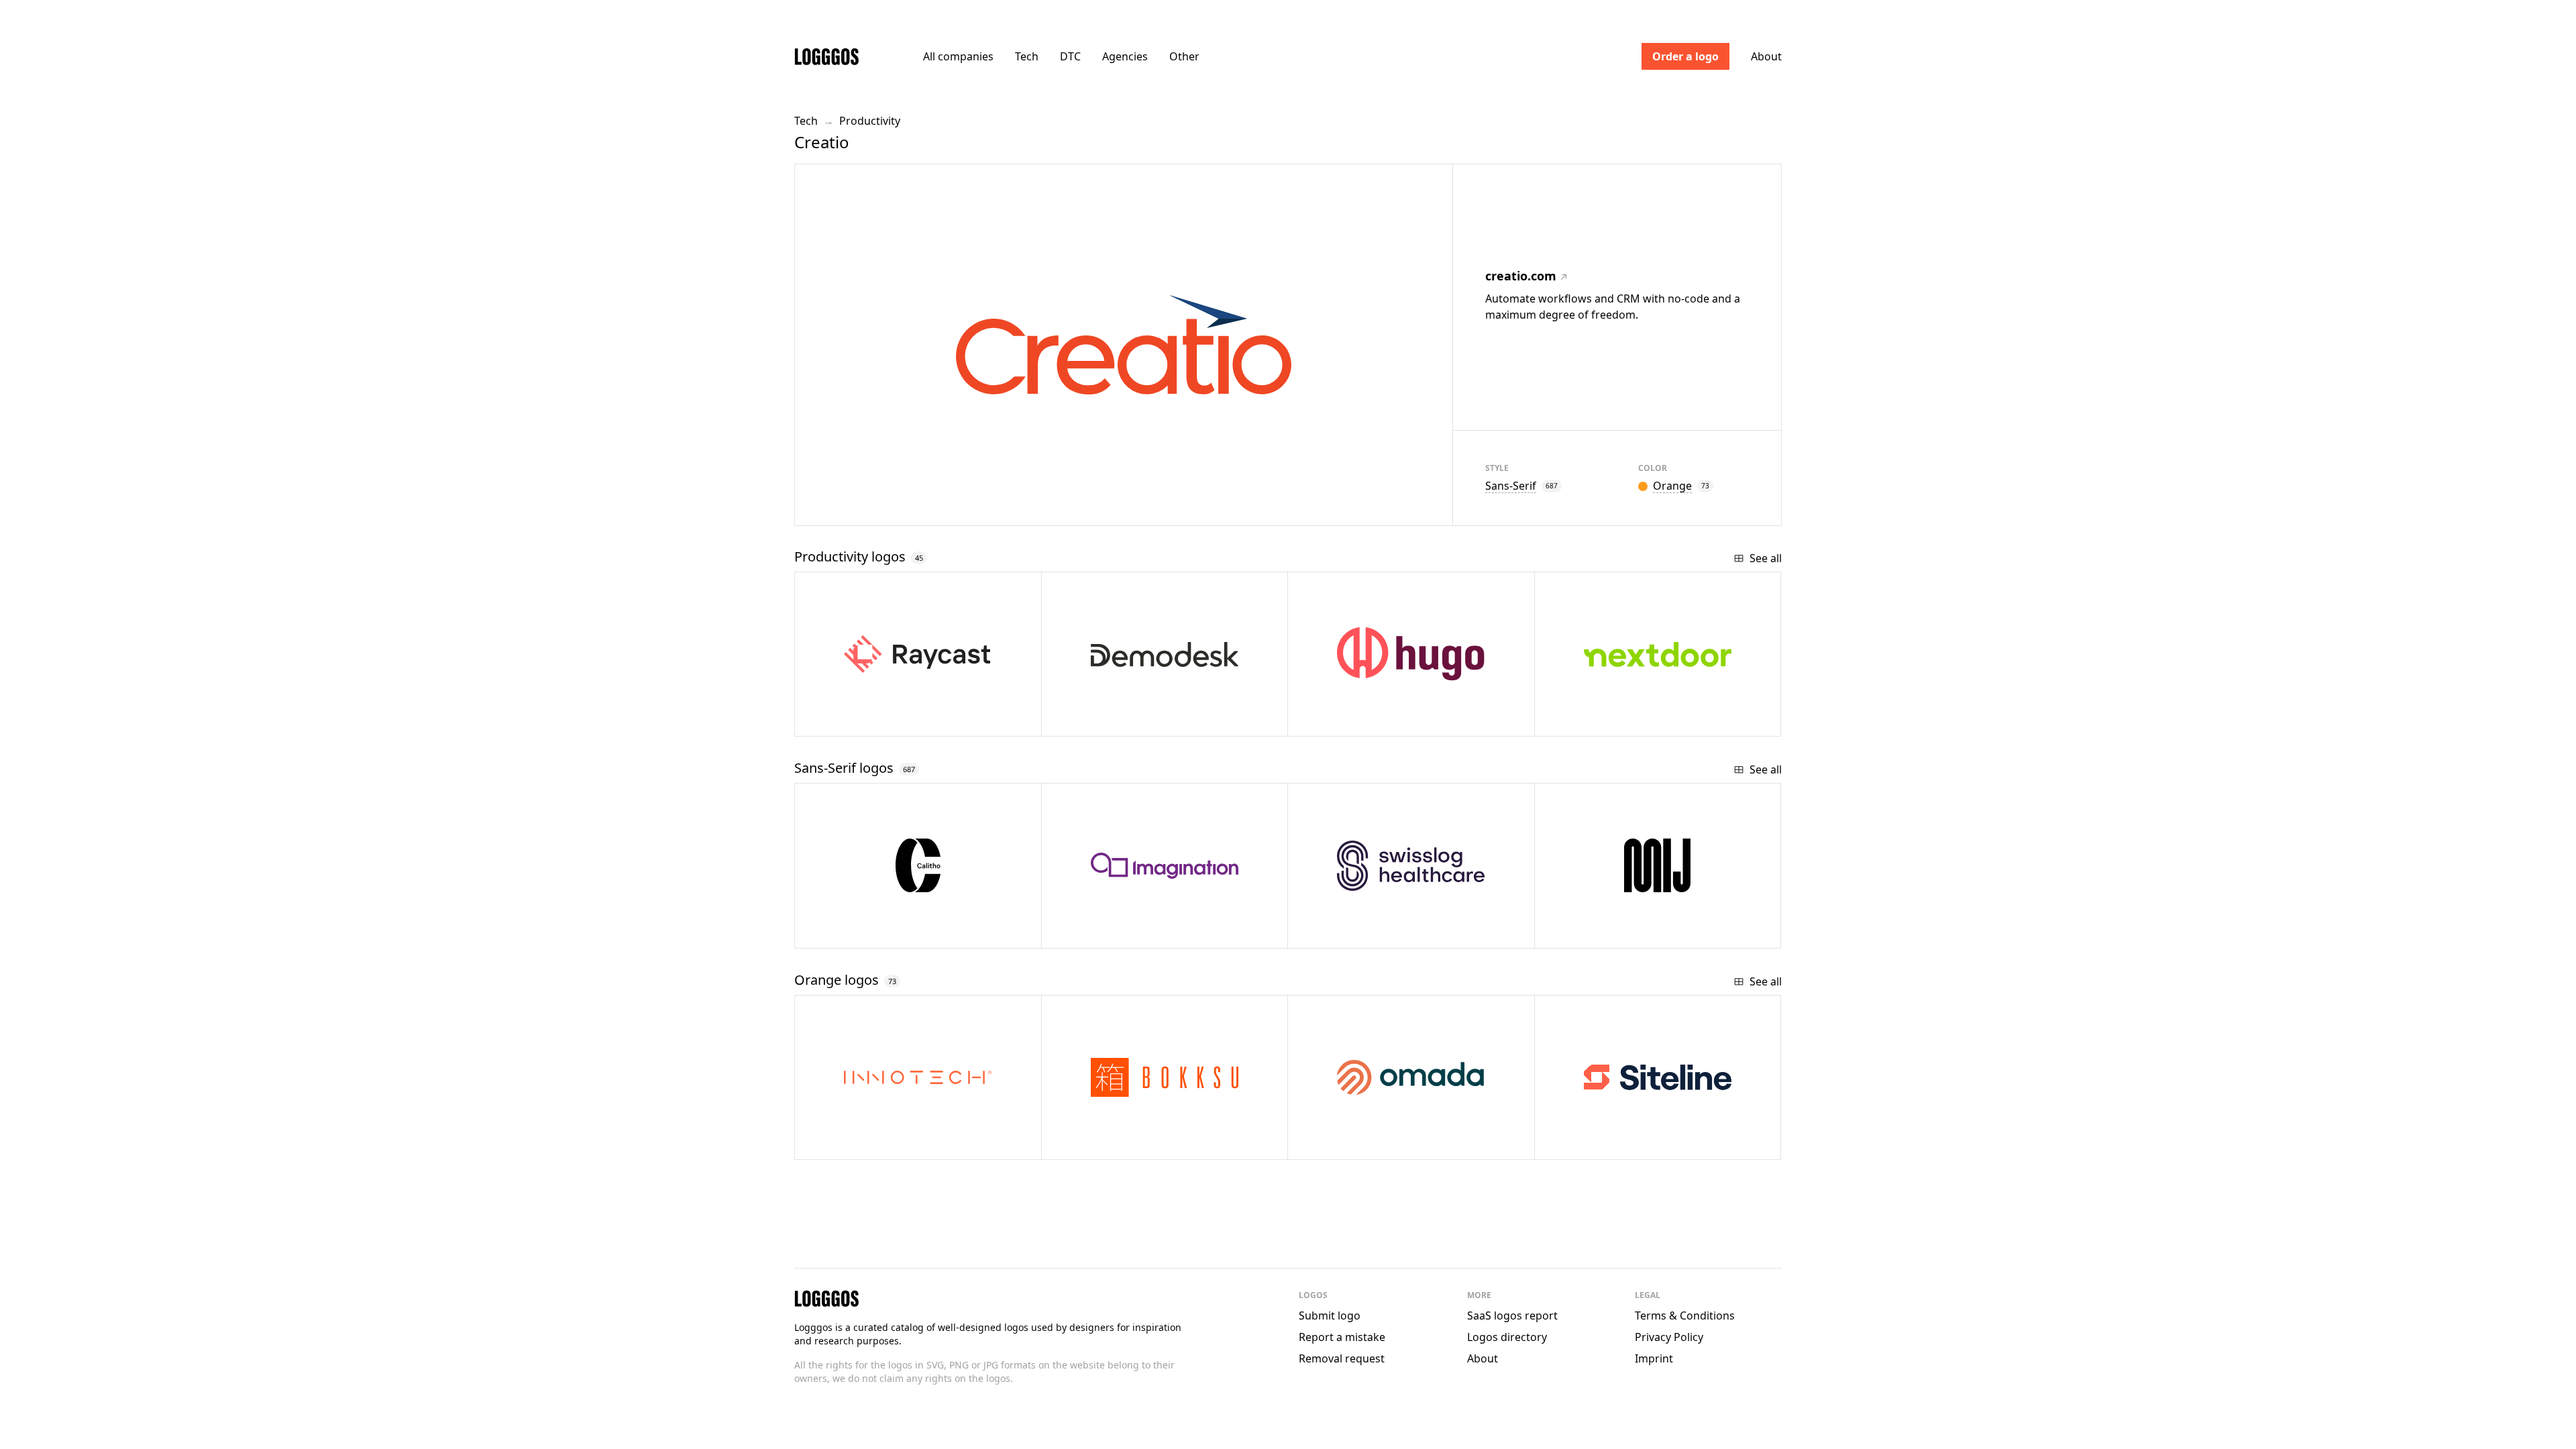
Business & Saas (1619, 1144)
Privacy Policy (1669, 1337)
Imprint (1654, 1358)
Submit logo (1330, 1316)
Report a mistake (1342, 1337)
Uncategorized (881, 933)
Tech (1027, 56)
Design (1105, 933)
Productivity (870, 121)
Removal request (1342, 1358)
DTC (1070, 56)
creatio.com (1521, 276)
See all (1766, 558)
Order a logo (1685, 56)
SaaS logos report (1512, 1316)
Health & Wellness (1377, 1144)
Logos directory (1507, 1337)
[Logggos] (826, 56)
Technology (868, 1144)
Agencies (1125, 56)
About (1766, 56)
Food (1097, 1144)
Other (1184, 56)
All (958, 56)
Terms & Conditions (1685, 1316)
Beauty (1595, 933)
